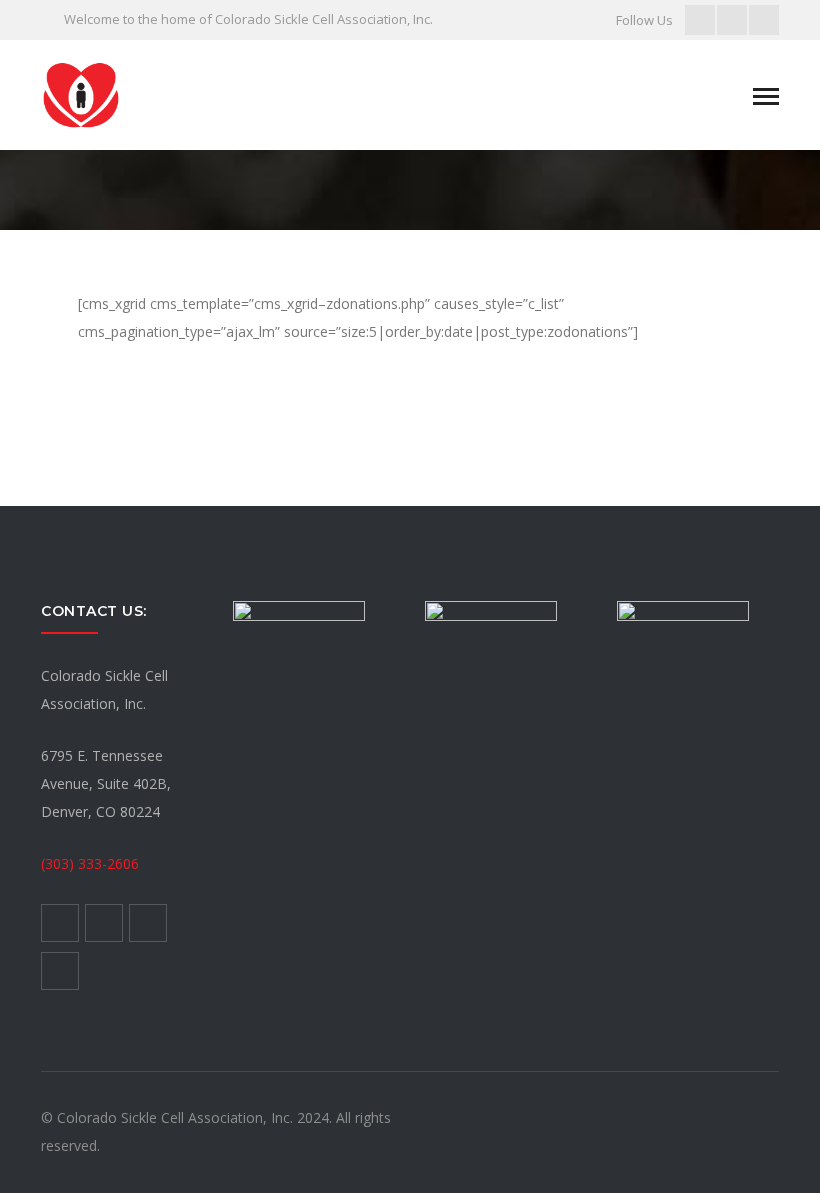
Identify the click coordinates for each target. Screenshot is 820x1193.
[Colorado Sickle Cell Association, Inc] (81, 93)
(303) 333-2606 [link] (90, 863)
